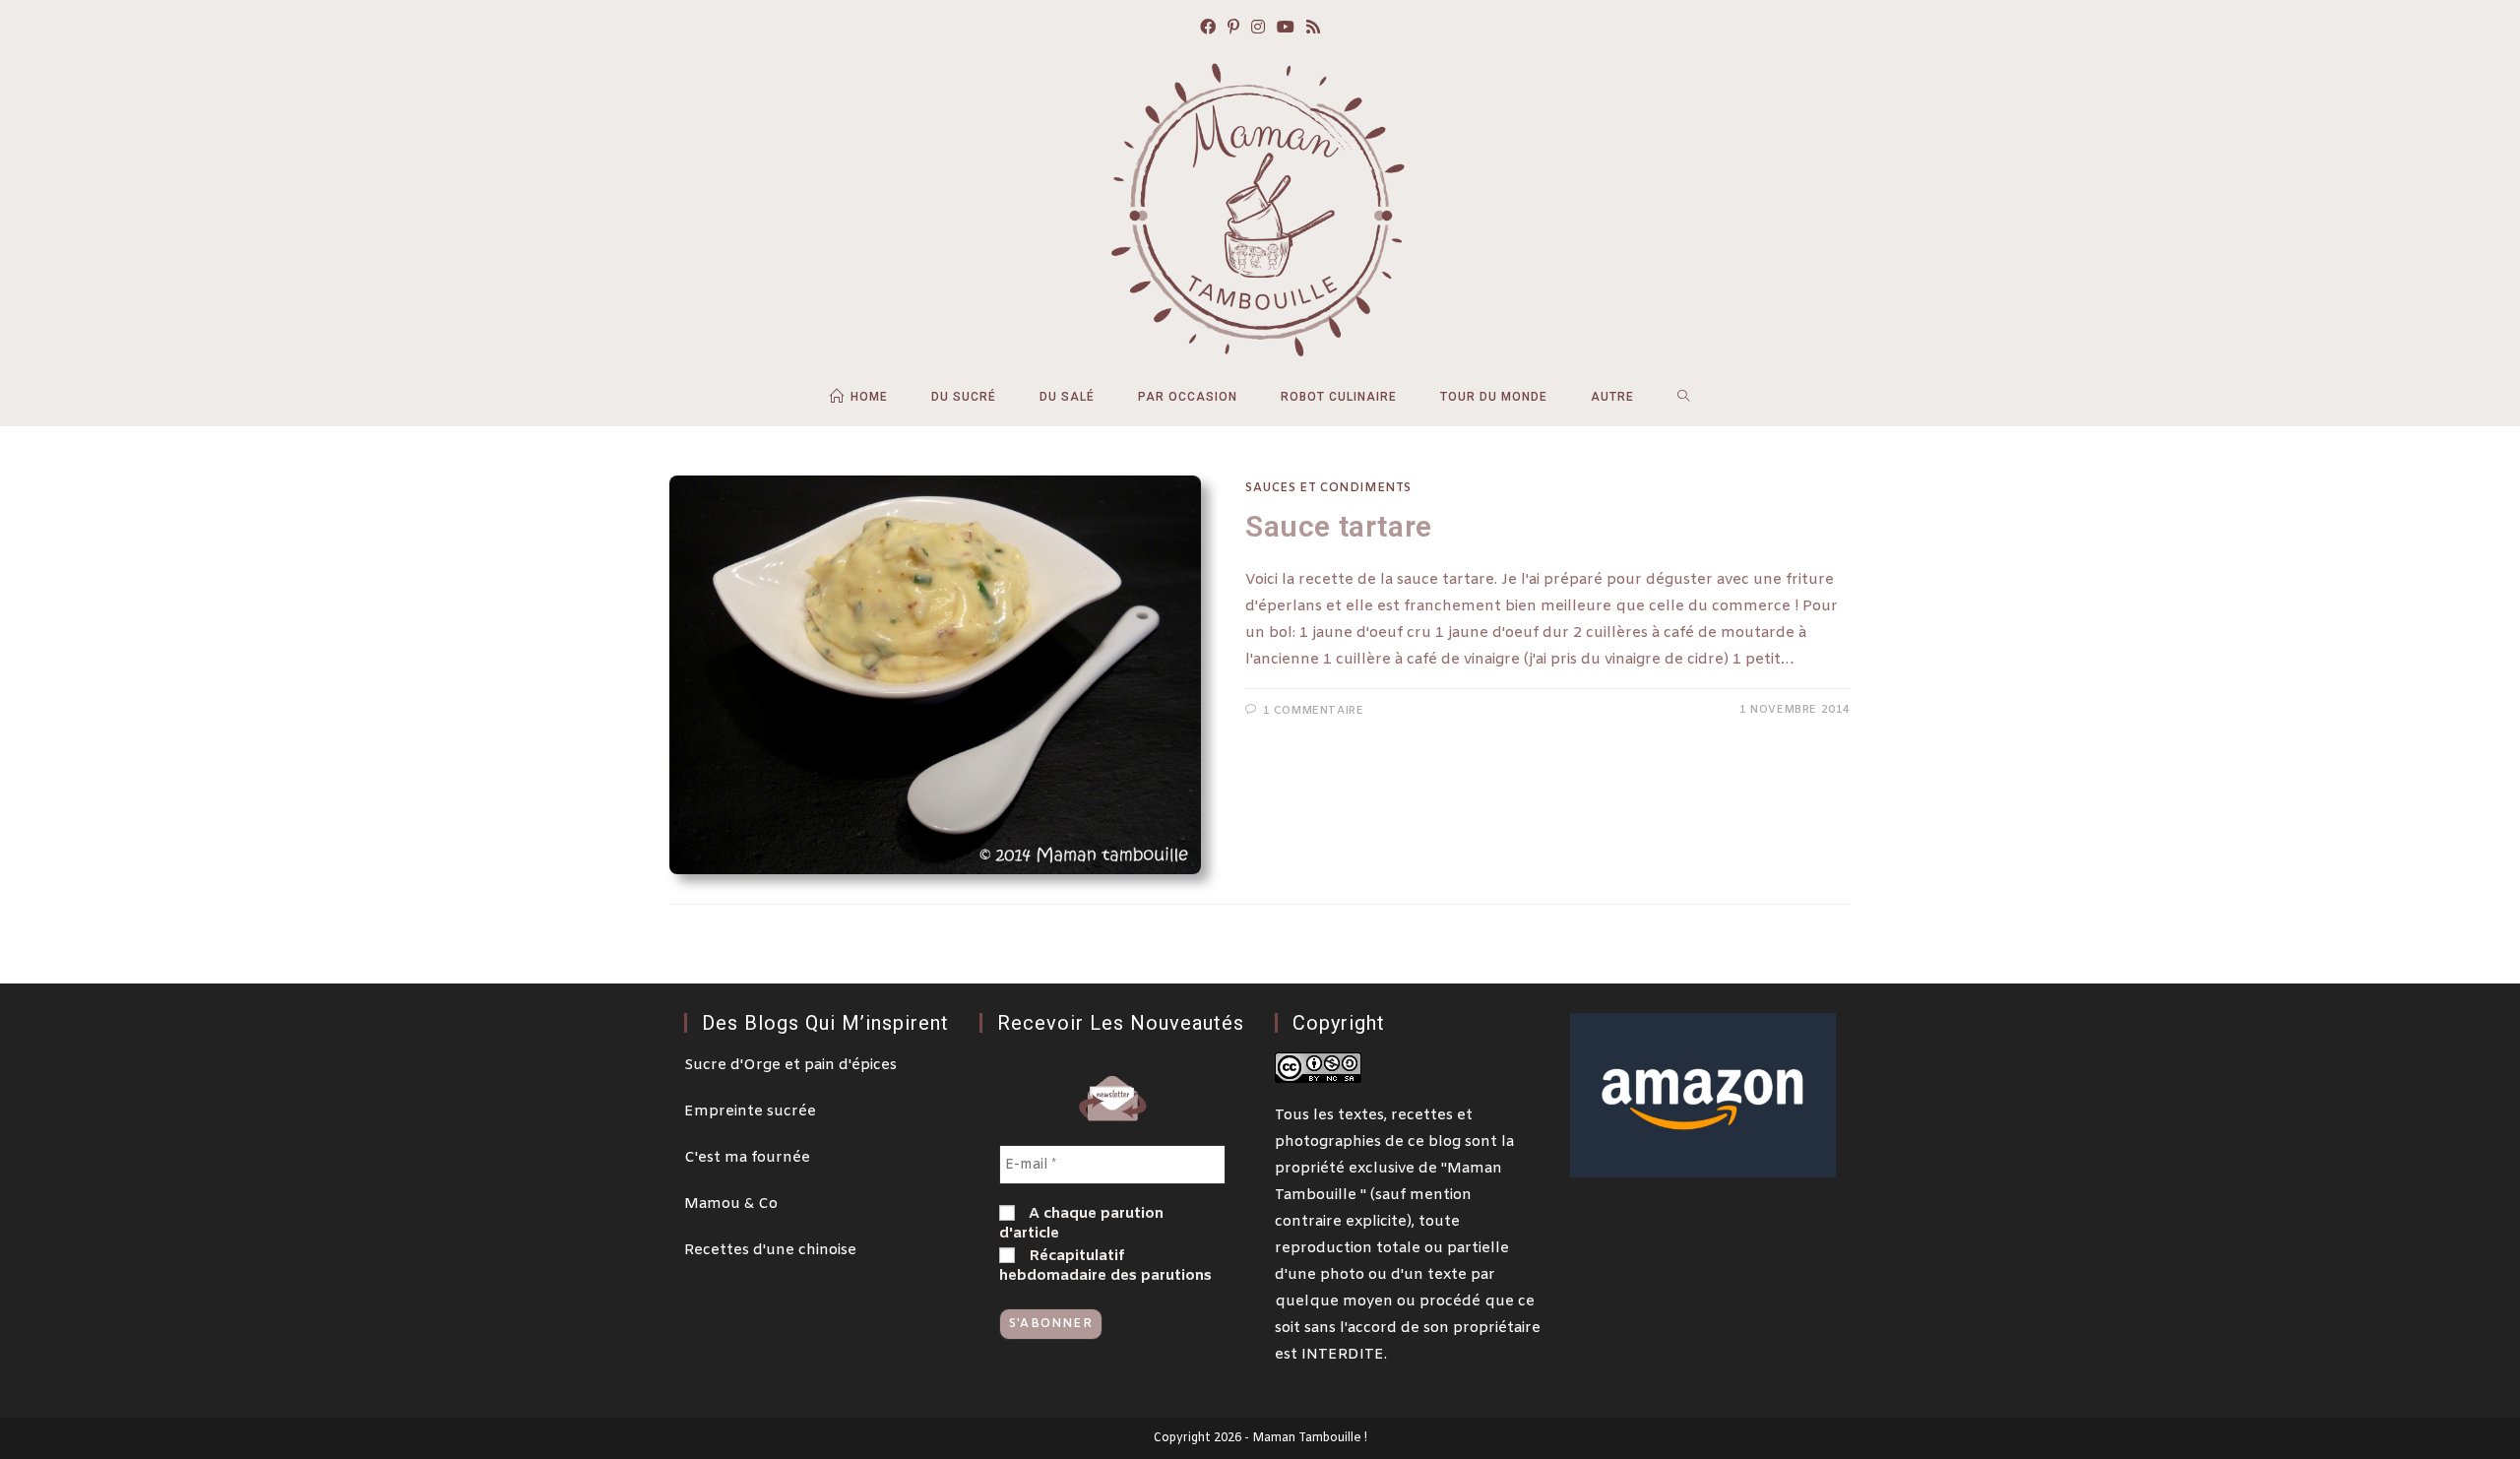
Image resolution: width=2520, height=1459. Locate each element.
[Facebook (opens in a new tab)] (1208, 29)
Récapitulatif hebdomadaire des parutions (1105, 1266)
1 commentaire (1314, 711)
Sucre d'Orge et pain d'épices (790, 1065)
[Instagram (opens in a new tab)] (1258, 29)
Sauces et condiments (1328, 488)
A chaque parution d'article (1081, 1224)
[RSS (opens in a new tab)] (1313, 29)
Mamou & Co (731, 1204)
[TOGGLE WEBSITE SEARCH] (1684, 397)
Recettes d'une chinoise (770, 1250)
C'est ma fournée (747, 1158)
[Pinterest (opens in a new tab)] (1233, 29)
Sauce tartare (1339, 526)
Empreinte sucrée (750, 1111)
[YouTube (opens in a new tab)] (1286, 29)
